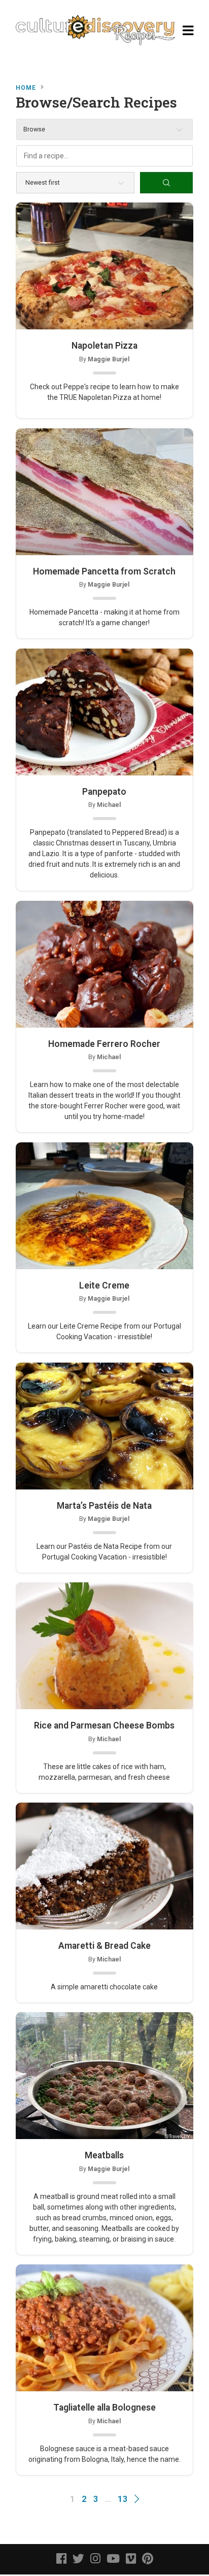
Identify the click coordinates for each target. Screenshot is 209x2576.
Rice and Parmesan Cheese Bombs (104, 1725)
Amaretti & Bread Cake (104, 1946)
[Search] (166, 183)
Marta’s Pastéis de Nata (104, 1506)
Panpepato (104, 792)
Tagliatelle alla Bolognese (104, 2408)
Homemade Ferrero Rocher (104, 1044)
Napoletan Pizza (104, 346)
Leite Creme (104, 1285)
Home (26, 88)
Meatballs (104, 2155)
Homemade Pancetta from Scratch (104, 571)
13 (123, 2499)
